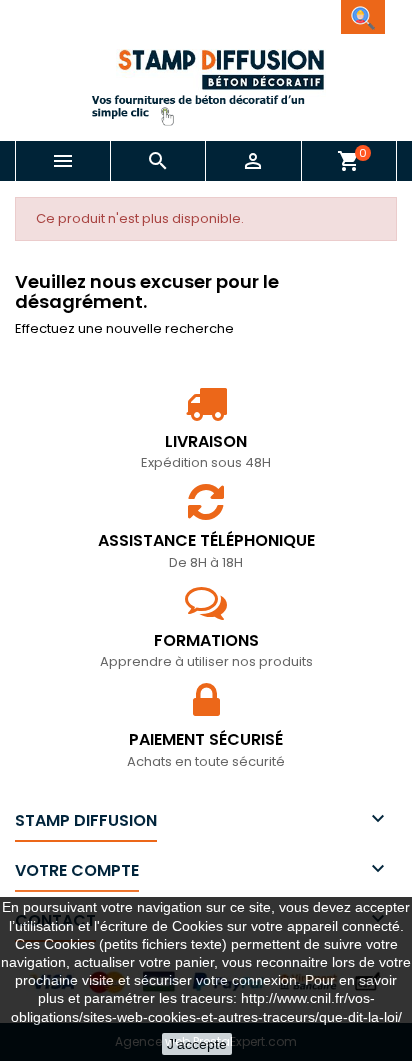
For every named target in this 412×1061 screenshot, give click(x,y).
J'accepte (197, 1044)
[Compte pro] (363, 17)
